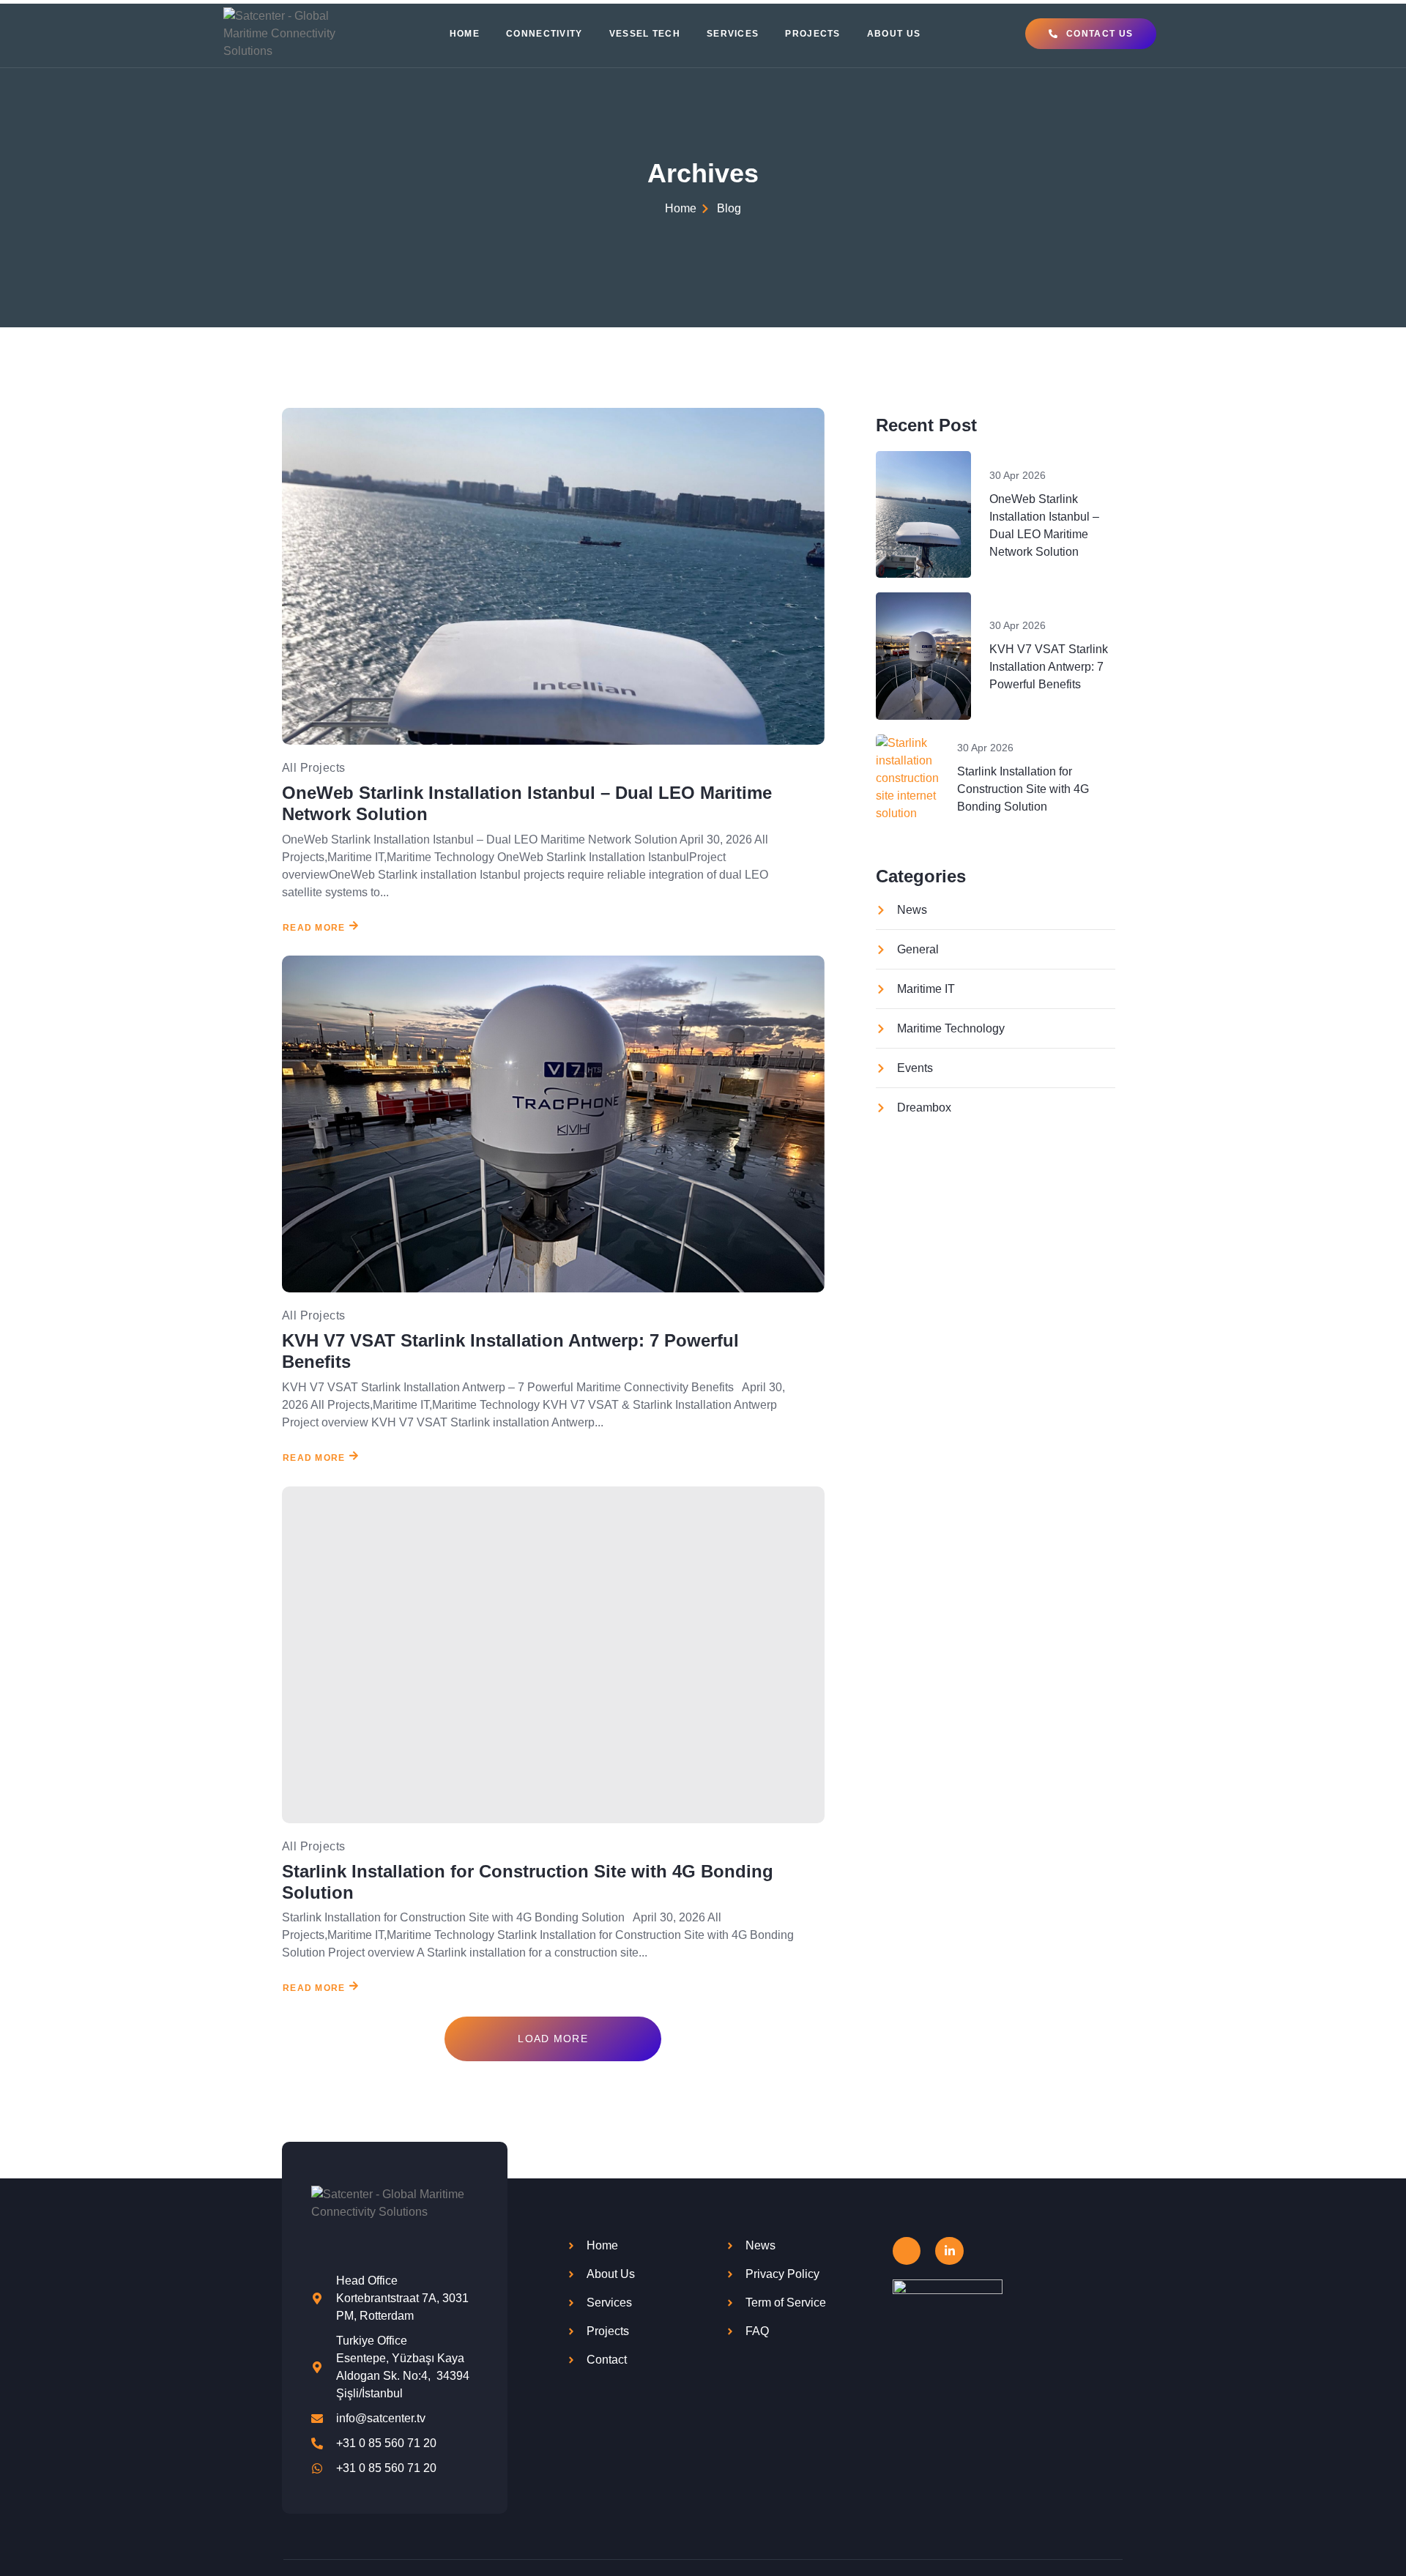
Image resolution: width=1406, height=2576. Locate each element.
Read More (314, 927)
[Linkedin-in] (949, 2251)
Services (733, 34)
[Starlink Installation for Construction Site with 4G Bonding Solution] (553, 1655)
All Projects (314, 768)
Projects (812, 34)
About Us (894, 34)
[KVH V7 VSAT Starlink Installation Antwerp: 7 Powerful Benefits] (553, 1124)
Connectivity (544, 34)
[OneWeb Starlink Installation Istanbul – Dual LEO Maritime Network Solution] (553, 576)
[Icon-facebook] (907, 2251)
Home (465, 34)
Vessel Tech (645, 34)
